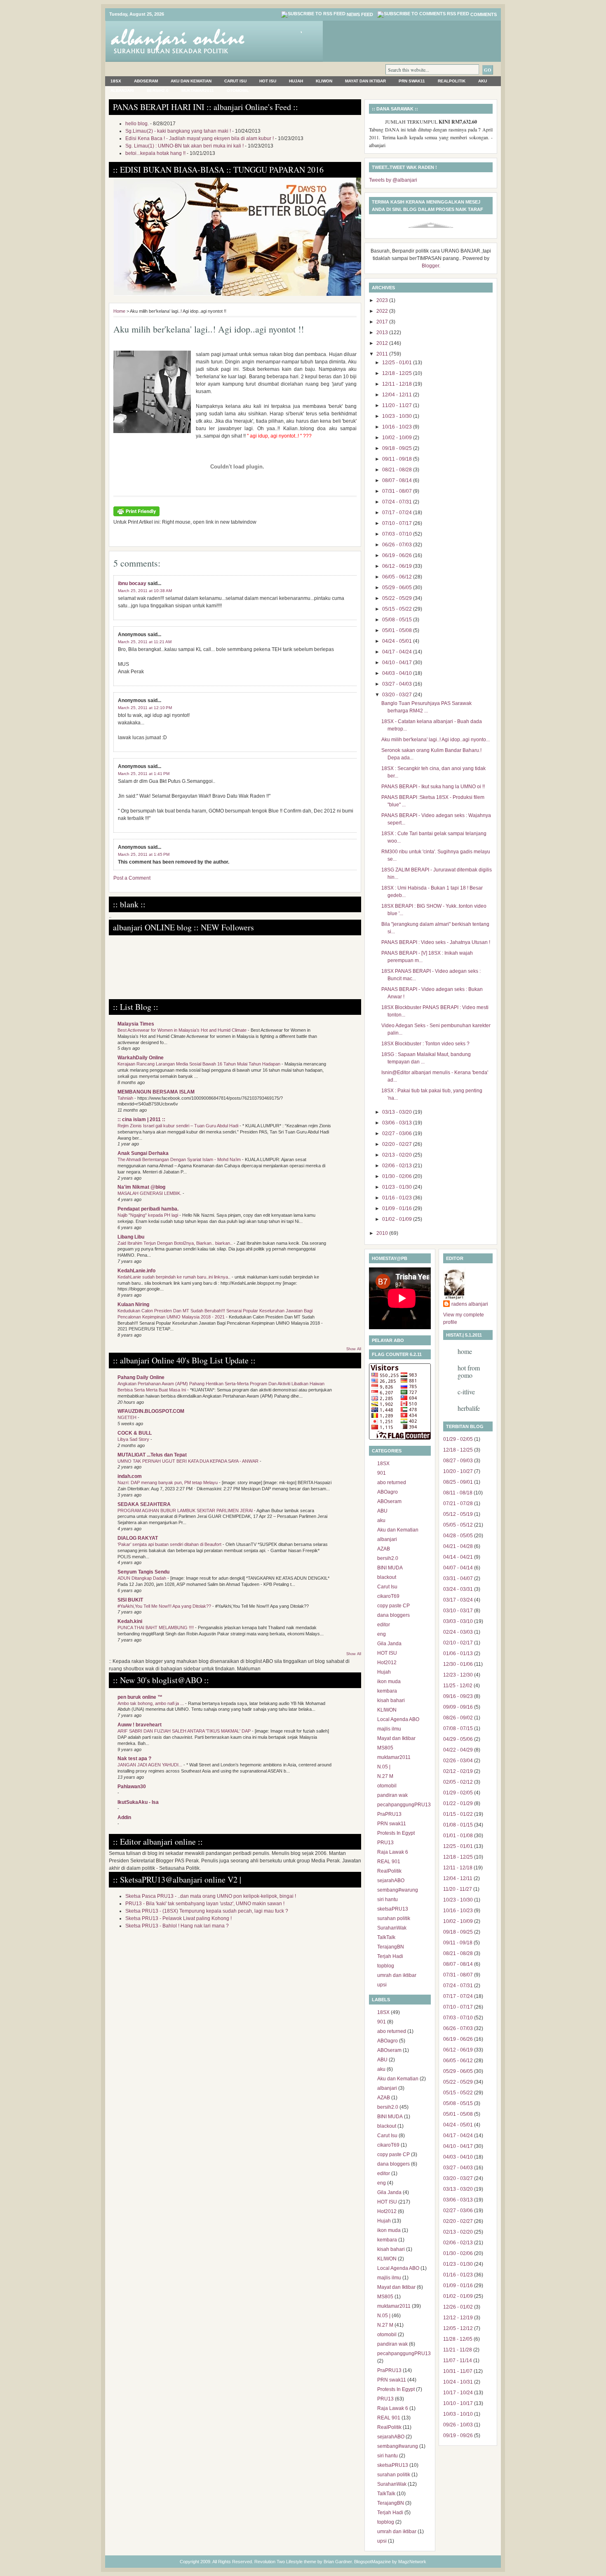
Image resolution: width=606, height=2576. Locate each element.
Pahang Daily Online (141, 1377)
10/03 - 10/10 (458, 2414)
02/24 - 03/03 (458, 1632)
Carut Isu (235, 81)
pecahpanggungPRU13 (404, 1805)
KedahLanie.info (136, 1271)
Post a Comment (132, 878)
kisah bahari (391, 1700)
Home (119, 311)
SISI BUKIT (130, 1600)
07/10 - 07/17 (398, 523)
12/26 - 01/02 (458, 2307)
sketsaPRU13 (393, 1909)
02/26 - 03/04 (458, 1761)
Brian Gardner (338, 2562)
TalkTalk (386, 1937)
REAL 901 (389, 1862)
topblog (386, 1966)
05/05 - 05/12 (458, 1525)
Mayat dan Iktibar (365, 81)
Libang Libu (131, 1237)
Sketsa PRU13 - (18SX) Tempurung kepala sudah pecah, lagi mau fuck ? (207, 1911)
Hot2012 (387, 1663)
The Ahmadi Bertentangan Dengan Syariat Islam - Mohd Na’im (180, 1159)
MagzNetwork (412, 2562)
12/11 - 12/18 (398, 384)
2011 (383, 354)
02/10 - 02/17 (458, 1643)
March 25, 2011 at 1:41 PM (144, 774)
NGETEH (128, 1417)
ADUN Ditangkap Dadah (142, 1578)
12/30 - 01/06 (458, 1664)
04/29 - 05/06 (458, 1739)
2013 (383, 333)
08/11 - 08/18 (458, 1493)
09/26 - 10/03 (458, 2425)
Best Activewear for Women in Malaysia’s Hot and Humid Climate (183, 1030)
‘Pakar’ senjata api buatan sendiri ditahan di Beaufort (170, 1544)
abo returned (392, 1482)
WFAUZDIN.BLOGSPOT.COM (151, 1411)
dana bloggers (393, 1615)
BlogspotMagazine (372, 2562)
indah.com (130, 1476)
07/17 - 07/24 (398, 513)
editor (384, 1625)
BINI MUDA (390, 1568)
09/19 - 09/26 (458, 2435)
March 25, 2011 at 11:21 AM (145, 642)
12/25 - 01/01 (398, 363)
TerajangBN (391, 1947)
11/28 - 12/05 (458, 2339)
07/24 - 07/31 (398, 502)
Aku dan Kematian (191, 81)
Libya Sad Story (134, 1439)
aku (483, 81)
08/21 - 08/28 (398, 470)
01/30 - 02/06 (398, 1176)
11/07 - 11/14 (458, 2361)
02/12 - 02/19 (458, 1771)
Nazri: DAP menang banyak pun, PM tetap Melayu (168, 1482)
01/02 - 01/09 (398, 1219)
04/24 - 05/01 (398, 641)
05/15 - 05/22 (398, 609)
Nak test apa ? (134, 1759)
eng (382, 1634)
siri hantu (388, 1899)
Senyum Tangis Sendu (143, 1572)
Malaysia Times (136, 1024)
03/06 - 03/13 (398, 1123)
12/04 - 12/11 (398, 395)
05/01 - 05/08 (398, 630)
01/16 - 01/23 (398, 1198)
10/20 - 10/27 (458, 1471)
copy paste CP (393, 1606)
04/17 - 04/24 (398, 652)
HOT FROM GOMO (469, 1371)
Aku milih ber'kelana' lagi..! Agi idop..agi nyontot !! (209, 329)
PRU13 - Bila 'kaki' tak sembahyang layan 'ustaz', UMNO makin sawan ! (205, 1904)
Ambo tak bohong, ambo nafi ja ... (151, 1703)
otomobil (238, 90)
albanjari (122, 90)
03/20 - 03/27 (398, 695)
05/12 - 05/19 (458, 1514)
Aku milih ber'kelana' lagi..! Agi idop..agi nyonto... (436, 740)
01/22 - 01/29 (458, 1803)
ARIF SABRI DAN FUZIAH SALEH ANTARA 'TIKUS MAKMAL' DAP (185, 1731)
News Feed (360, 14)
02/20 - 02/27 (398, 1144)
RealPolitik (452, 81)
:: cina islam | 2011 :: (141, 1119)
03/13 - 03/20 (398, 1112)
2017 (383, 322)
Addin (124, 1817)
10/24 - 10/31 (458, 2382)
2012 (383, 343)
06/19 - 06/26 (398, 555)
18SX (116, 81)
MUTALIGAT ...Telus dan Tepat (152, 1455)
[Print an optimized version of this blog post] (136, 515)
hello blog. (137, 124)
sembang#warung (398, 1890)
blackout (387, 1577)
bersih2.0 (158, 90)
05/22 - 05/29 (398, 598)
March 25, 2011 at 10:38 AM (145, 591)
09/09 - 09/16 (458, 1707)
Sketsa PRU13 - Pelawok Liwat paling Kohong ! (179, 1918)
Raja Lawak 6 (393, 1852)
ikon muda (389, 1681)
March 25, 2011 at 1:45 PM (144, 854)
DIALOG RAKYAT (138, 1538)
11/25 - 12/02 (458, 1686)
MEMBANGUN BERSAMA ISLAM (156, 1092)
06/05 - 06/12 (398, 577)
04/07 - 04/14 (458, 1568)
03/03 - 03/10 (458, 1621)
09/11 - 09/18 (398, 459)
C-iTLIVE (466, 1392)
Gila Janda (389, 1644)
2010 (383, 1233)
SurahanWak (392, 1928)
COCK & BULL (135, 1433)
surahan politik (394, 1918)
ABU (382, 1511)
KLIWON (324, 81)
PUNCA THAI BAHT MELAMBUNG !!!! (156, 1628)
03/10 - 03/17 (458, 1611)
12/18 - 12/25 (398, 373)
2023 (383, 300)
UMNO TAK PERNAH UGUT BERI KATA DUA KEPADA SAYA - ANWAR (189, 1461)
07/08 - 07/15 (458, 1728)
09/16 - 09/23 (458, 1696)
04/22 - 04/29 (458, 1750)
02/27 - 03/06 (398, 1133)
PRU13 (385, 1843)
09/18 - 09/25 (398, 448)
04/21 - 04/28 (458, 1546)
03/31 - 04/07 (458, 1578)
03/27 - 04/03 (398, 684)
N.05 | (384, 1767)
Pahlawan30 (132, 1787)
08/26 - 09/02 (458, 1718)
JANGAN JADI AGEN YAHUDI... (150, 1765)
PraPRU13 (389, 1814)
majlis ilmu (389, 1729)
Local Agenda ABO (398, 1719)
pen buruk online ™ (140, 1697)
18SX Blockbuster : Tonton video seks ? (425, 1044)
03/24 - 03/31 (458, 1589)
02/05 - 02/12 (458, 1782)
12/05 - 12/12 (458, 2328)
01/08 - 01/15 (458, 1825)
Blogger (430, 266)
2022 (383, 311)
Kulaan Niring (133, 1304)
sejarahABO (391, 1880)
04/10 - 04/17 (398, 663)
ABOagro (388, 1492)
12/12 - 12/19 (458, 2318)
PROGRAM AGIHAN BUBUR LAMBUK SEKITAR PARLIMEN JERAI (186, 1510)
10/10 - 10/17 (458, 2403)
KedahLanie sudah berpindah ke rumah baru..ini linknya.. (175, 1277)
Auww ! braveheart (140, 1725)
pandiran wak (392, 1795)
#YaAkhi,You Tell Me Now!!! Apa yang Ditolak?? (165, 1606)
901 (382, 1473)
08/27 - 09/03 (458, 1461)
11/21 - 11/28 (458, 2350)
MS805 (385, 1748)
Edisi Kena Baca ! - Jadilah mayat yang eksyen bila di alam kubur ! (200, 138)
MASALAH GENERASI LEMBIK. (150, 1193)
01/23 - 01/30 (398, 1187)
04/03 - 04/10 (398, 673)
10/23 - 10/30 (398, 416)
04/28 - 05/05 (458, 1536)
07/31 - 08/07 (398, 491)
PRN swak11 (412, 81)
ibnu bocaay (132, 583)
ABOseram (146, 81)
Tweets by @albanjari (393, 180)
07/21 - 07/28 (458, 1503)
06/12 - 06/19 (398, 566)
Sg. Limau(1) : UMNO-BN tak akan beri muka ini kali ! (184, 146)
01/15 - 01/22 (458, 1814)
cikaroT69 (388, 1596)
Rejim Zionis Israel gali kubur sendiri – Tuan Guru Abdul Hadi (179, 1126)
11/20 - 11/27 (398, 405)
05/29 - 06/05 (398, 588)
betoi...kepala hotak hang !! (155, 153)
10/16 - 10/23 (398, 427)
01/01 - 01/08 (458, 1836)
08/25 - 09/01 (458, 1482)
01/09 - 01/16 (398, 1208)
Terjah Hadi (390, 1956)
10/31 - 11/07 (458, 2371)
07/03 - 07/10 (398, 534)
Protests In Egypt (396, 1833)
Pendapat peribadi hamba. (148, 1209)
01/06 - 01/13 (458, 1653)
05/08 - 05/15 (398, 620)
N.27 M (385, 1776)
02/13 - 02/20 (398, 1155)
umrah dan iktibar (397, 1975)
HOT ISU (268, 81)
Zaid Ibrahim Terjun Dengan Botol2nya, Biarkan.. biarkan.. (176, 1243)
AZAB (384, 1549)
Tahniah (126, 1098)
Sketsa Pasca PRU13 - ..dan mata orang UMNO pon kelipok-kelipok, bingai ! (211, 1896)
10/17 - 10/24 (458, 2393)
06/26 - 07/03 (398, 545)
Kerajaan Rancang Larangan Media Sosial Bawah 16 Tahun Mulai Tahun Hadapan (200, 1064)
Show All (354, 1349)
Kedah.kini (130, 1621)
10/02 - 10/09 (398, 438)
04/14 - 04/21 (458, 1557)
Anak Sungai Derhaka (143, 1153)
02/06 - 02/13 (398, 1166)
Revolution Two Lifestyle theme (285, 2562)
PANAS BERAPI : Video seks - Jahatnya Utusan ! (436, 942)
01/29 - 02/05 (458, 1439)
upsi (382, 1985)
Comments (484, 14)
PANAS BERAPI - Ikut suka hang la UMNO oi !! (433, 787)
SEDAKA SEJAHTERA (144, 1504)
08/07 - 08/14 (398, 480)
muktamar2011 (198, 90)
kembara (387, 1691)
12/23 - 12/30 (458, 1675)
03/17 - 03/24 (458, 1600)
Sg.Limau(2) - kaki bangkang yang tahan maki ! (178, 131)
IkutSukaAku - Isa (138, 1802)
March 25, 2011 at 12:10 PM (145, 708)
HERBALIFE (469, 1408)
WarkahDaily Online (141, 1058)
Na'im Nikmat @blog (141, 1187)
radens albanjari (470, 1304)
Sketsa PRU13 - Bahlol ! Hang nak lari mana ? (177, 1926)
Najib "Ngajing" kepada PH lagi (148, 1215)
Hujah (296, 81)
